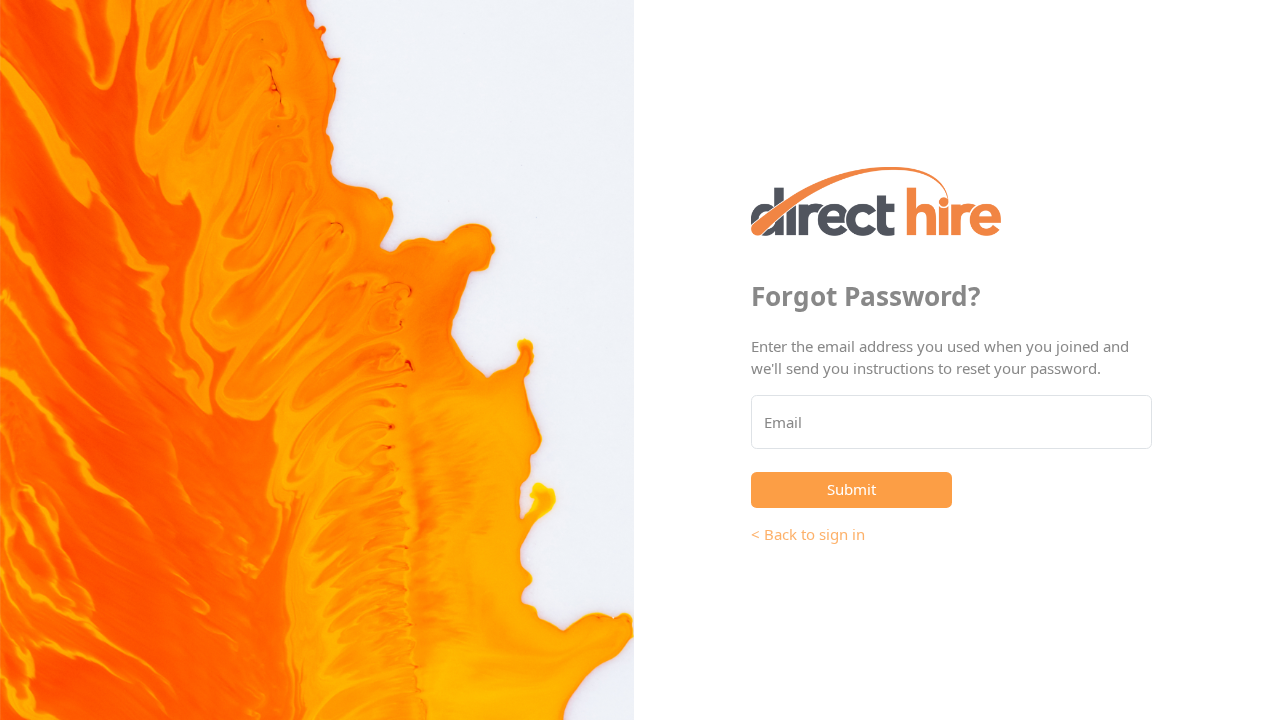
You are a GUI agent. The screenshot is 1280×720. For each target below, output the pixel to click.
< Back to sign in (808, 534)
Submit (851, 489)
